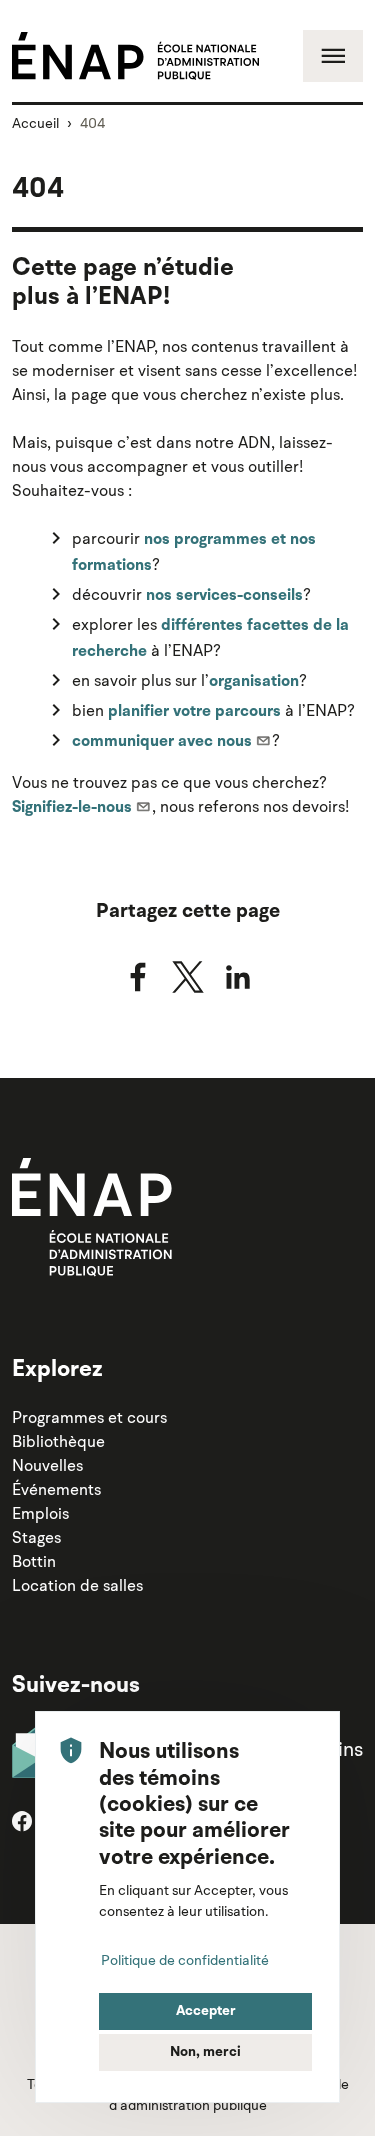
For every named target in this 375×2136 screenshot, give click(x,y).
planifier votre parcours (194, 712)
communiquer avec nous (162, 742)
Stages (36, 1537)
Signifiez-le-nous (72, 808)
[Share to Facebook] (138, 977)
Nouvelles (47, 1465)
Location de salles (77, 1585)
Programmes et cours (89, 1417)
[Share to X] (188, 977)
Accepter (206, 2011)
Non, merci (205, 2052)
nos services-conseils (224, 596)
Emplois (40, 1513)
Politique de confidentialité (185, 1960)
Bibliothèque (58, 1441)
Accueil (35, 123)
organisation (254, 682)
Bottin (34, 1561)
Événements (56, 1489)
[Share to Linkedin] (238, 977)
